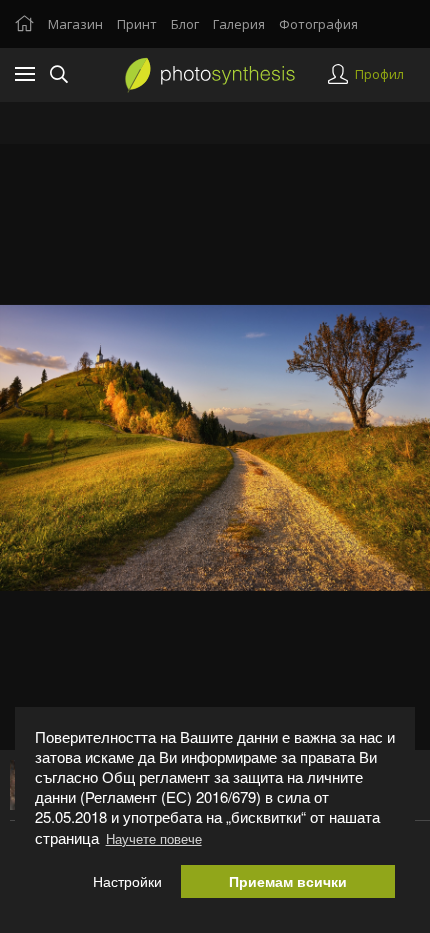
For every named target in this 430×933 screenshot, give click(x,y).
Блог (185, 24)
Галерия (239, 24)
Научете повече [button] (154, 838)
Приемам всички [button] (288, 881)
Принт (137, 24)
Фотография (318, 24)
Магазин (75, 24)
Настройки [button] (127, 881)
